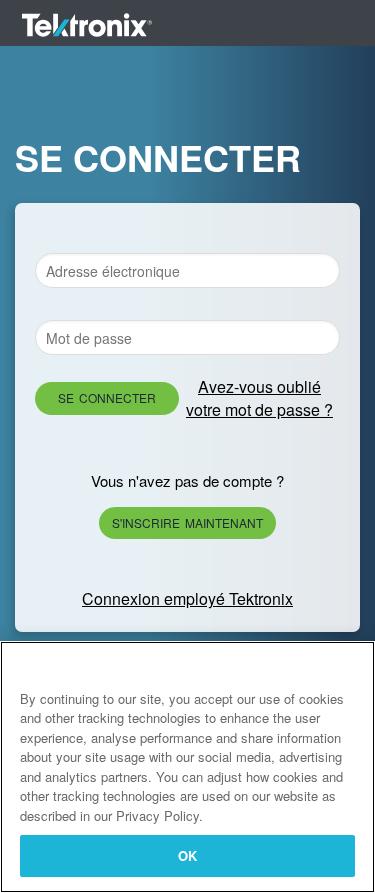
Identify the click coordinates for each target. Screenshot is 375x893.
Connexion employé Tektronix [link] (187, 598)
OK (187, 855)
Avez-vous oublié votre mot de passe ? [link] (259, 397)
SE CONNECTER (107, 397)
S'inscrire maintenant (187, 522)
